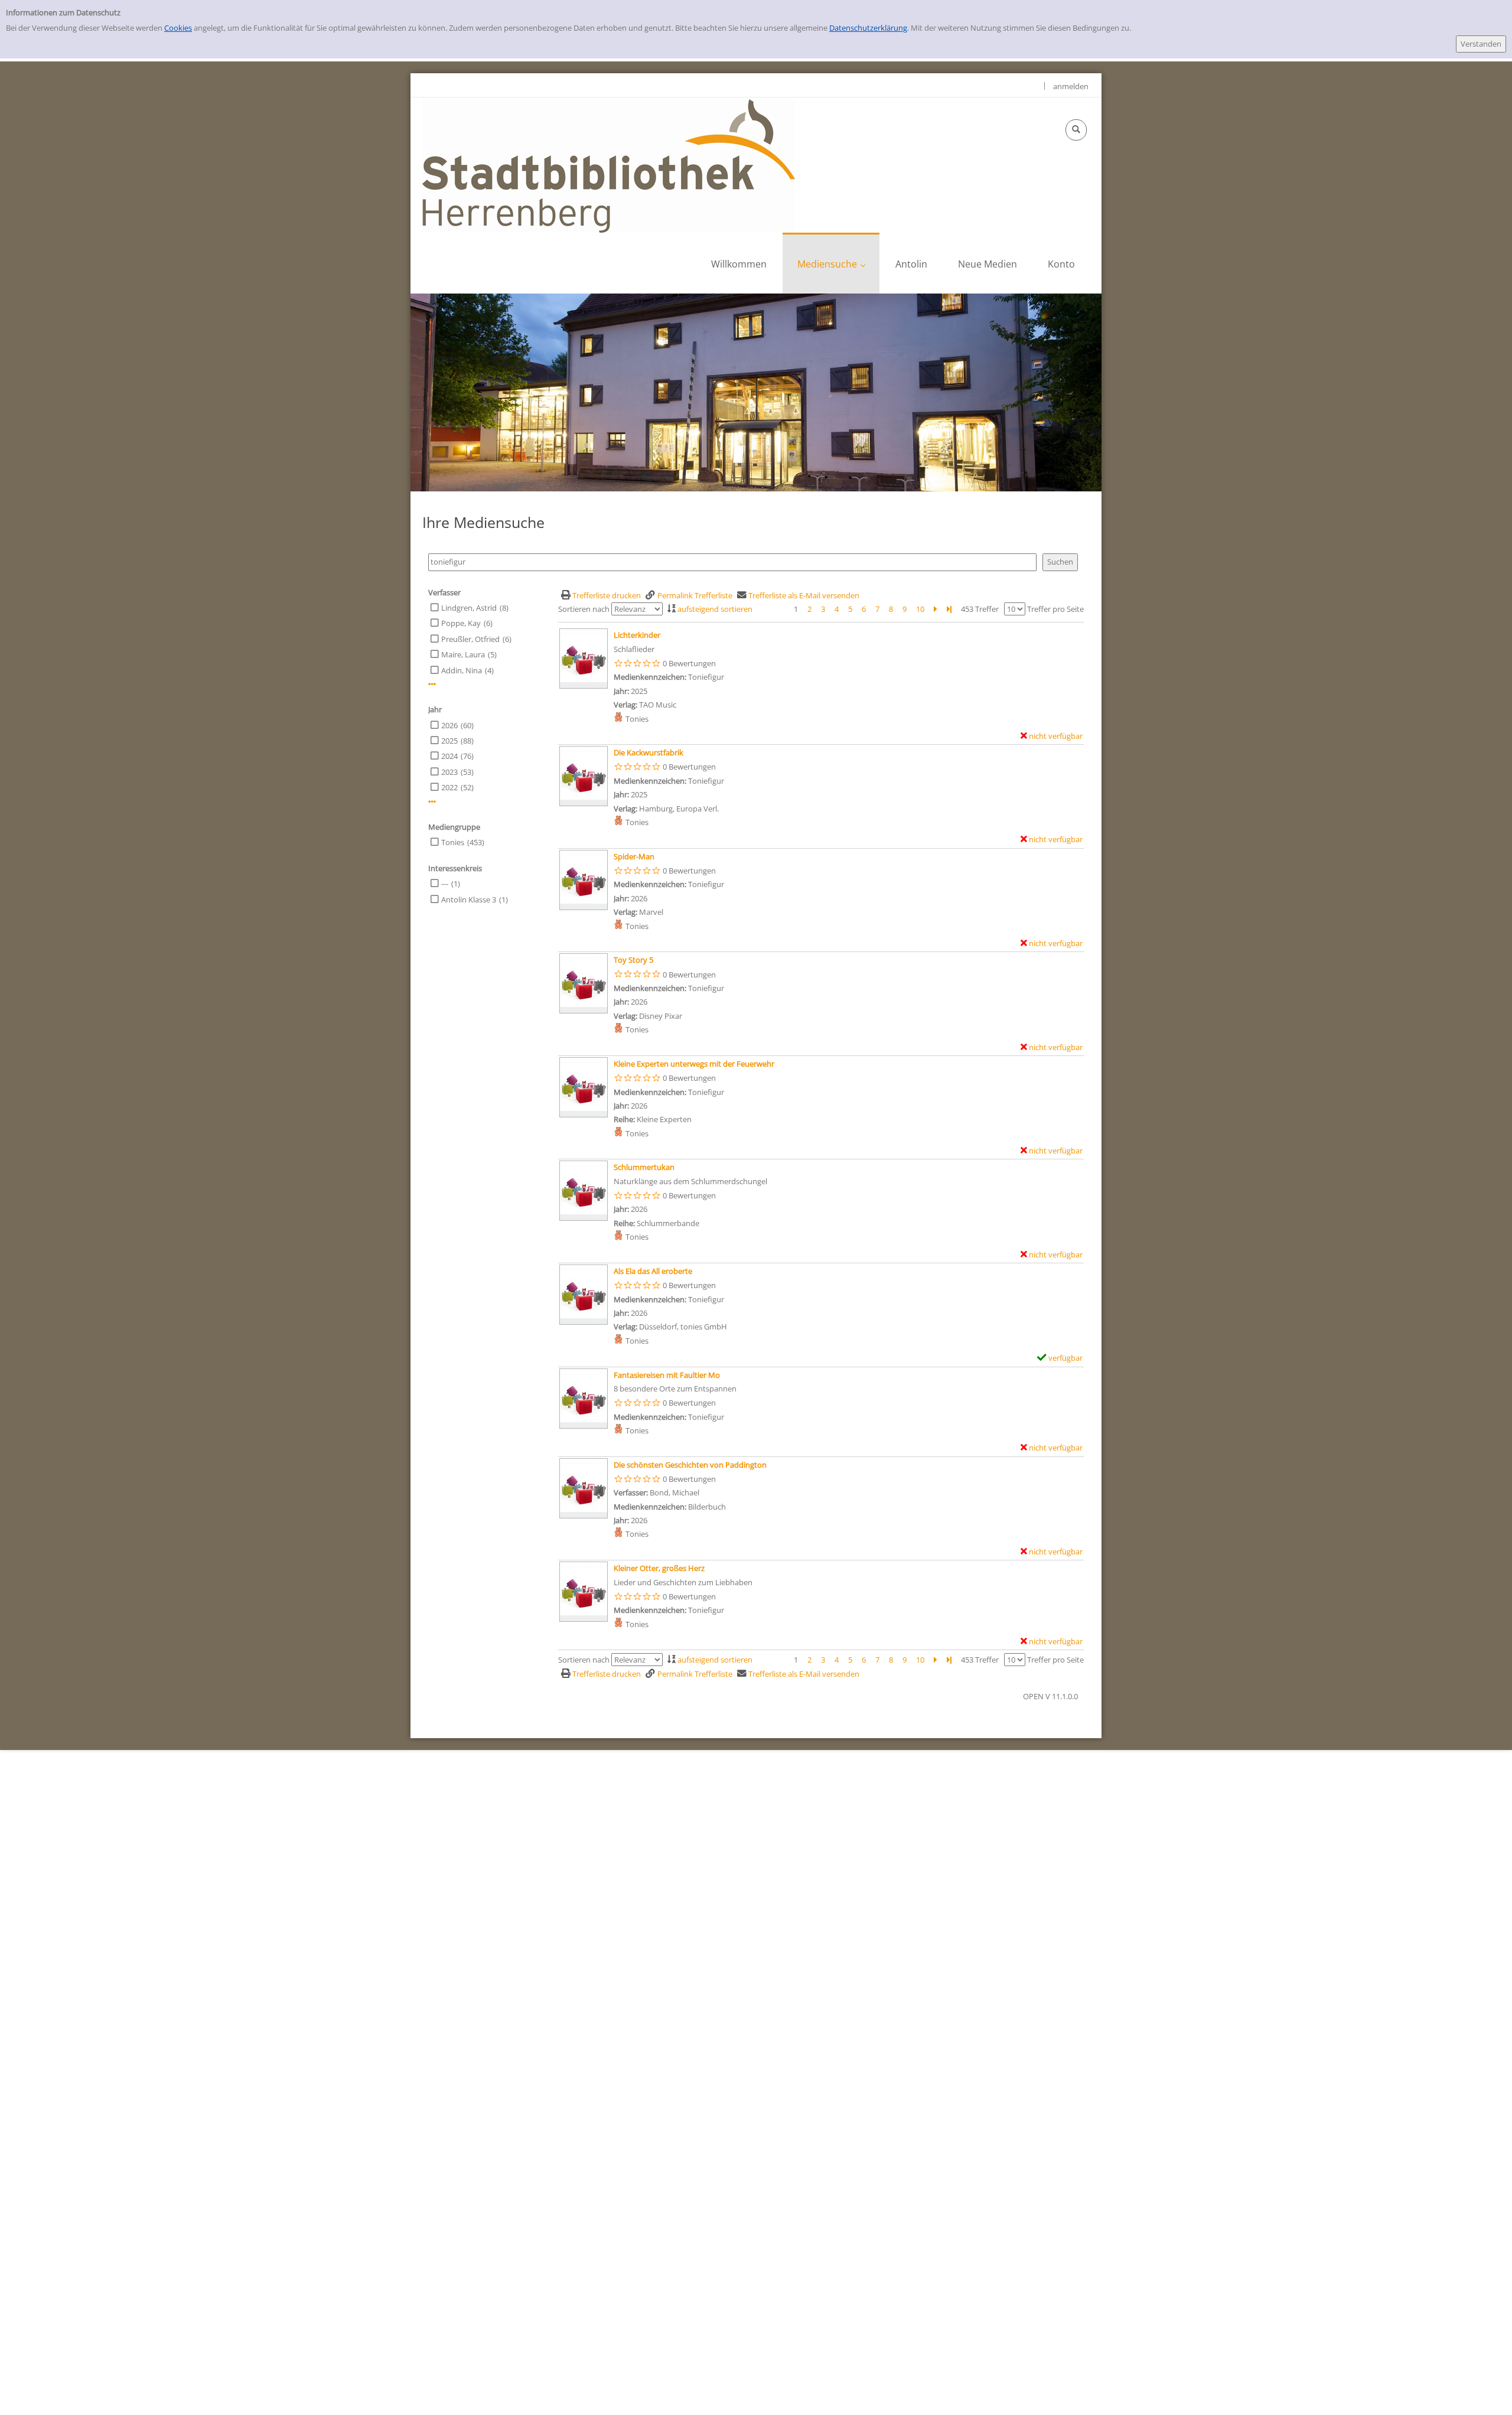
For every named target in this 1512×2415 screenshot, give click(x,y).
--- (445, 884)
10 (920, 609)
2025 (449, 741)
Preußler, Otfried (470, 639)
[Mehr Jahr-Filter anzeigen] (432, 802)
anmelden (1071, 86)
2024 (449, 756)
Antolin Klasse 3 (469, 899)
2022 (449, 787)
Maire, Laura (463, 654)
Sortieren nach (584, 609)
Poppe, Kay (461, 623)
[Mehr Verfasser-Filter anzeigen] (432, 684)
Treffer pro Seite (1055, 609)
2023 (449, 772)
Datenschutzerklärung (868, 28)
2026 (449, 725)
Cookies (178, 28)
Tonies (453, 842)
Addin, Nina (462, 670)
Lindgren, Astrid (469, 608)
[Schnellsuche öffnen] (1076, 130)
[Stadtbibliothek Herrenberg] (609, 165)
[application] (831, 263)
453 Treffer (980, 609)
